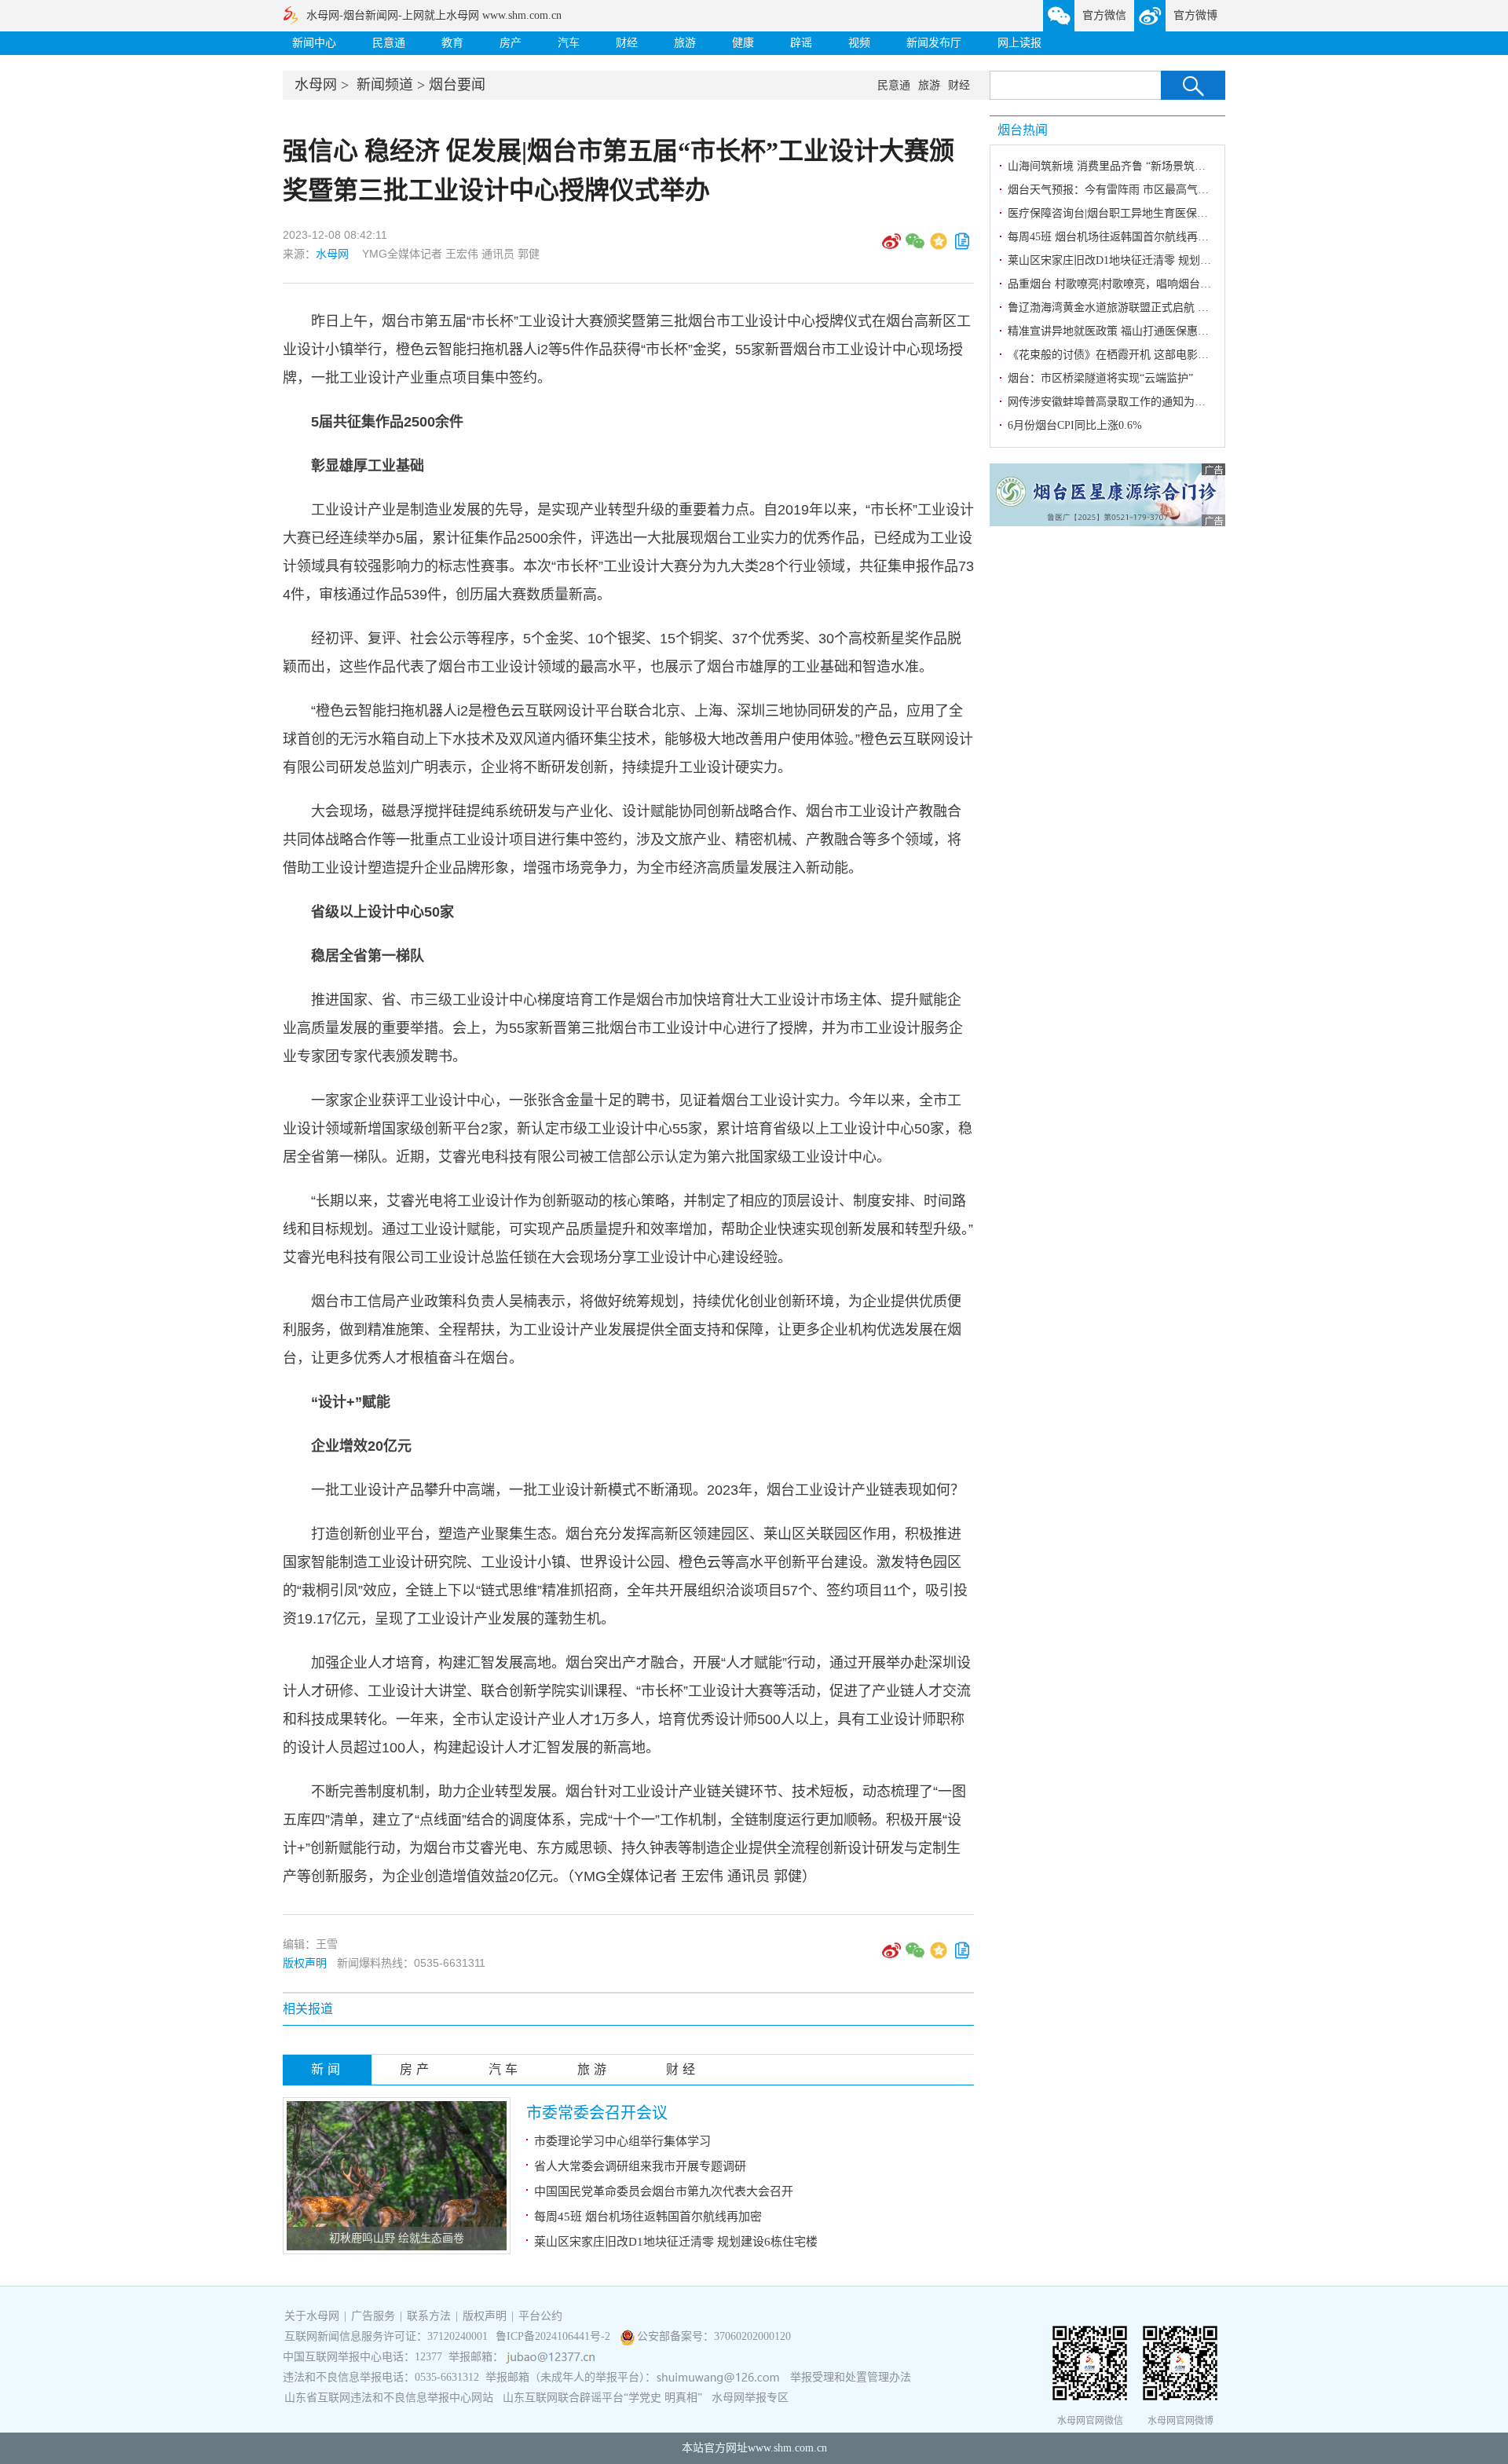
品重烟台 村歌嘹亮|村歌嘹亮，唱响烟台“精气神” (1125, 284)
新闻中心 (314, 43)
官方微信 (1104, 15)
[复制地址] (962, 247)
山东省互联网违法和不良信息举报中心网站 (389, 2398)
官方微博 (1195, 15)
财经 (627, 43)
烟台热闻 (1023, 130)
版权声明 (305, 1963)
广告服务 (373, 2316)
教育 (452, 43)
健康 (743, 43)
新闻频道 (385, 85)
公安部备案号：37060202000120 (714, 2336)
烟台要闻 (457, 85)
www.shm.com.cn (787, 2448)
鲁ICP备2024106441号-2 (555, 2336)
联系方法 (429, 2316)
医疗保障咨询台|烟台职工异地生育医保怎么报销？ (1130, 213)
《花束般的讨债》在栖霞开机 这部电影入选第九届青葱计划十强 (1163, 355)
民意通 (389, 43)
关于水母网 (313, 2316)
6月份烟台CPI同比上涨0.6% (1075, 425)
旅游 (685, 43)
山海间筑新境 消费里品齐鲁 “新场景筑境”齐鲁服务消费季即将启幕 (1169, 166)
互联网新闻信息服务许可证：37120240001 (386, 2336)
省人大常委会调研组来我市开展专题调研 (640, 2166)
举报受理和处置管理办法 (851, 2377)
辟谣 (801, 43)
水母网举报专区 (750, 2398)
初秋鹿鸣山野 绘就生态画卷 (397, 2238)
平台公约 (540, 2316)
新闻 (328, 2069)
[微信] (915, 247)
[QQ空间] (939, 247)
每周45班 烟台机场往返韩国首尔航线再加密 (648, 2217)
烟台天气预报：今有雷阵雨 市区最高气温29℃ (1119, 190)
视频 (859, 43)
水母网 (316, 85)
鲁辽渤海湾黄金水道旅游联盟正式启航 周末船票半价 (1136, 308)
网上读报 (1019, 43)
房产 (511, 43)
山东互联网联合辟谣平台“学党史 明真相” (602, 2398)
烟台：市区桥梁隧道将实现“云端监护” (1100, 378)
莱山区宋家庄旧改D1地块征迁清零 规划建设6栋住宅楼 (676, 2242)
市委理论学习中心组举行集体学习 (622, 2141)
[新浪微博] (891, 247)
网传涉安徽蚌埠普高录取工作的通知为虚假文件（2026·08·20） (1160, 402)
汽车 (569, 43)
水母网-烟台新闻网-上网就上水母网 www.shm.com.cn (434, 15)
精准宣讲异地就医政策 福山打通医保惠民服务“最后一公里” (1151, 331)
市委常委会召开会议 (597, 2113)
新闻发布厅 (934, 43)
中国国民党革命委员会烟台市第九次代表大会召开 (664, 2191)
